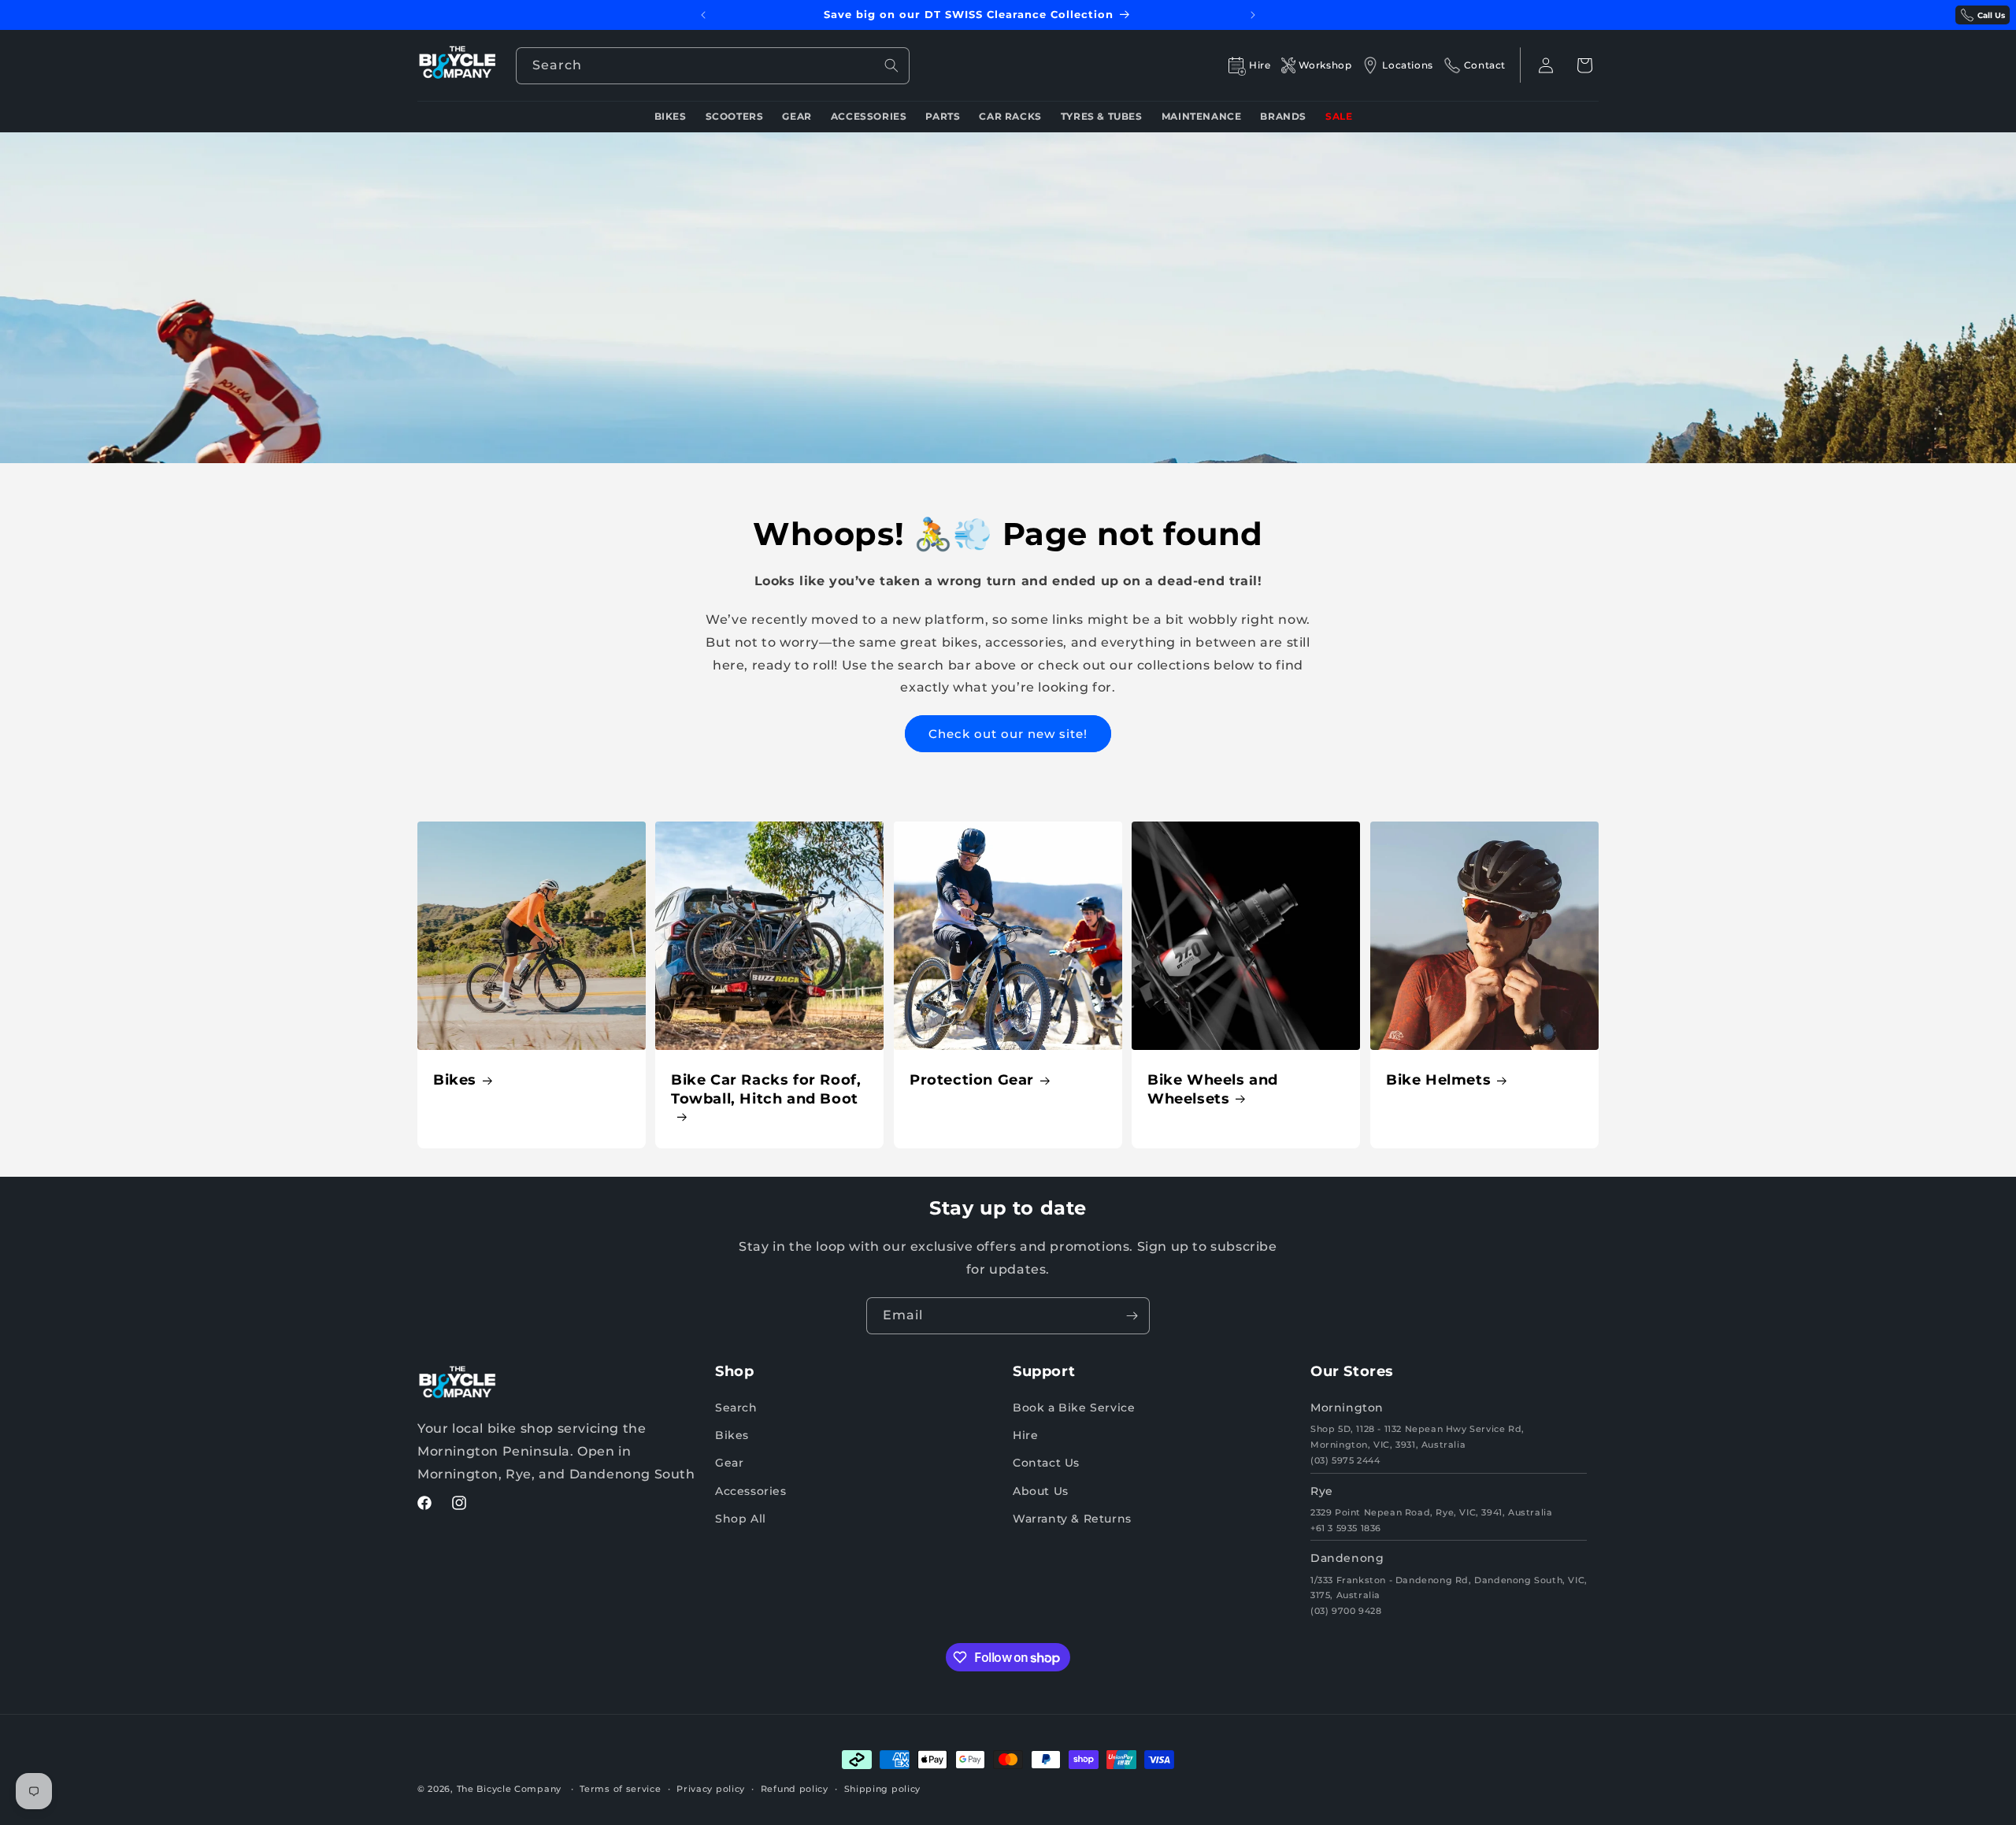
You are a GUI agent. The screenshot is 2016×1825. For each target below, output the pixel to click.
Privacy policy (711, 1789)
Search (736, 1408)
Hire (1025, 1435)
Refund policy (795, 1789)
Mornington (1347, 1408)
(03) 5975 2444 (1345, 1460)
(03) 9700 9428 (1346, 1611)
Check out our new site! (1008, 734)
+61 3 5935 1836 (1346, 1528)
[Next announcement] (1253, 15)
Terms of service (620, 1789)
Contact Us (1046, 1463)
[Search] (891, 65)
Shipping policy (883, 1789)
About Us (1041, 1491)
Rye (1322, 1491)
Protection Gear (972, 1081)
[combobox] (713, 66)
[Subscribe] (1132, 1316)
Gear (729, 1463)
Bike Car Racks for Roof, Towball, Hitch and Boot (766, 1090)
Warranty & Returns (1072, 1519)
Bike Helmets (1438, 1081)
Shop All (741, 1519)
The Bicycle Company (509, 1789)
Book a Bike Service (1074, 1408)
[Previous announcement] (703, 15)
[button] (1584, 65)
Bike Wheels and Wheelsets (1213, 1090)
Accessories (751, 1491)
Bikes (455, 1081)
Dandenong (1347, 1558)
